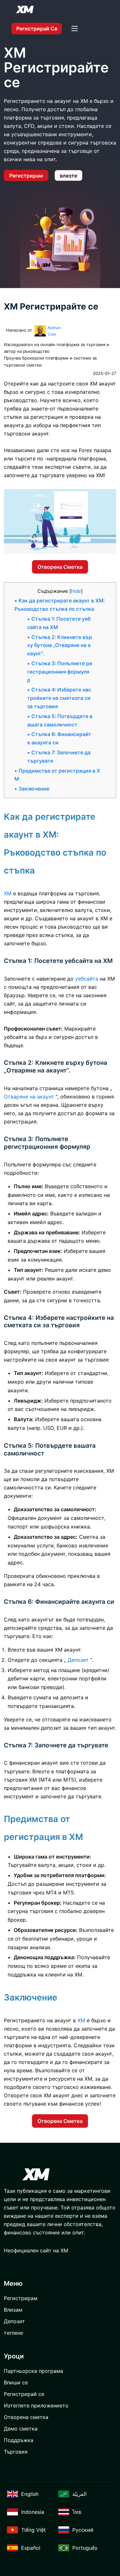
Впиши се (16, 2382)
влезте (68, 176)
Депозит (14, 2321)
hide (76, 591)
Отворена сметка (60, 567)
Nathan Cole (54, 331)
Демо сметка (21, 2429)
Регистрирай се (37, 29)
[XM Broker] (25, 9)
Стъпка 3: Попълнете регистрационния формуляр (60, 672)
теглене (13, 2333)
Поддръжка (19, 2440)
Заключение (34, 789)
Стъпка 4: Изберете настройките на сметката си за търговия (59, 698)
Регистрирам (26, 176)
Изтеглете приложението (36, 2406)
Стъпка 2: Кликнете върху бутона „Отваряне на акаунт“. (60, 646)
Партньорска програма (33, 2371)
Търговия (16, 2452)
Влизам (13, 2310)
